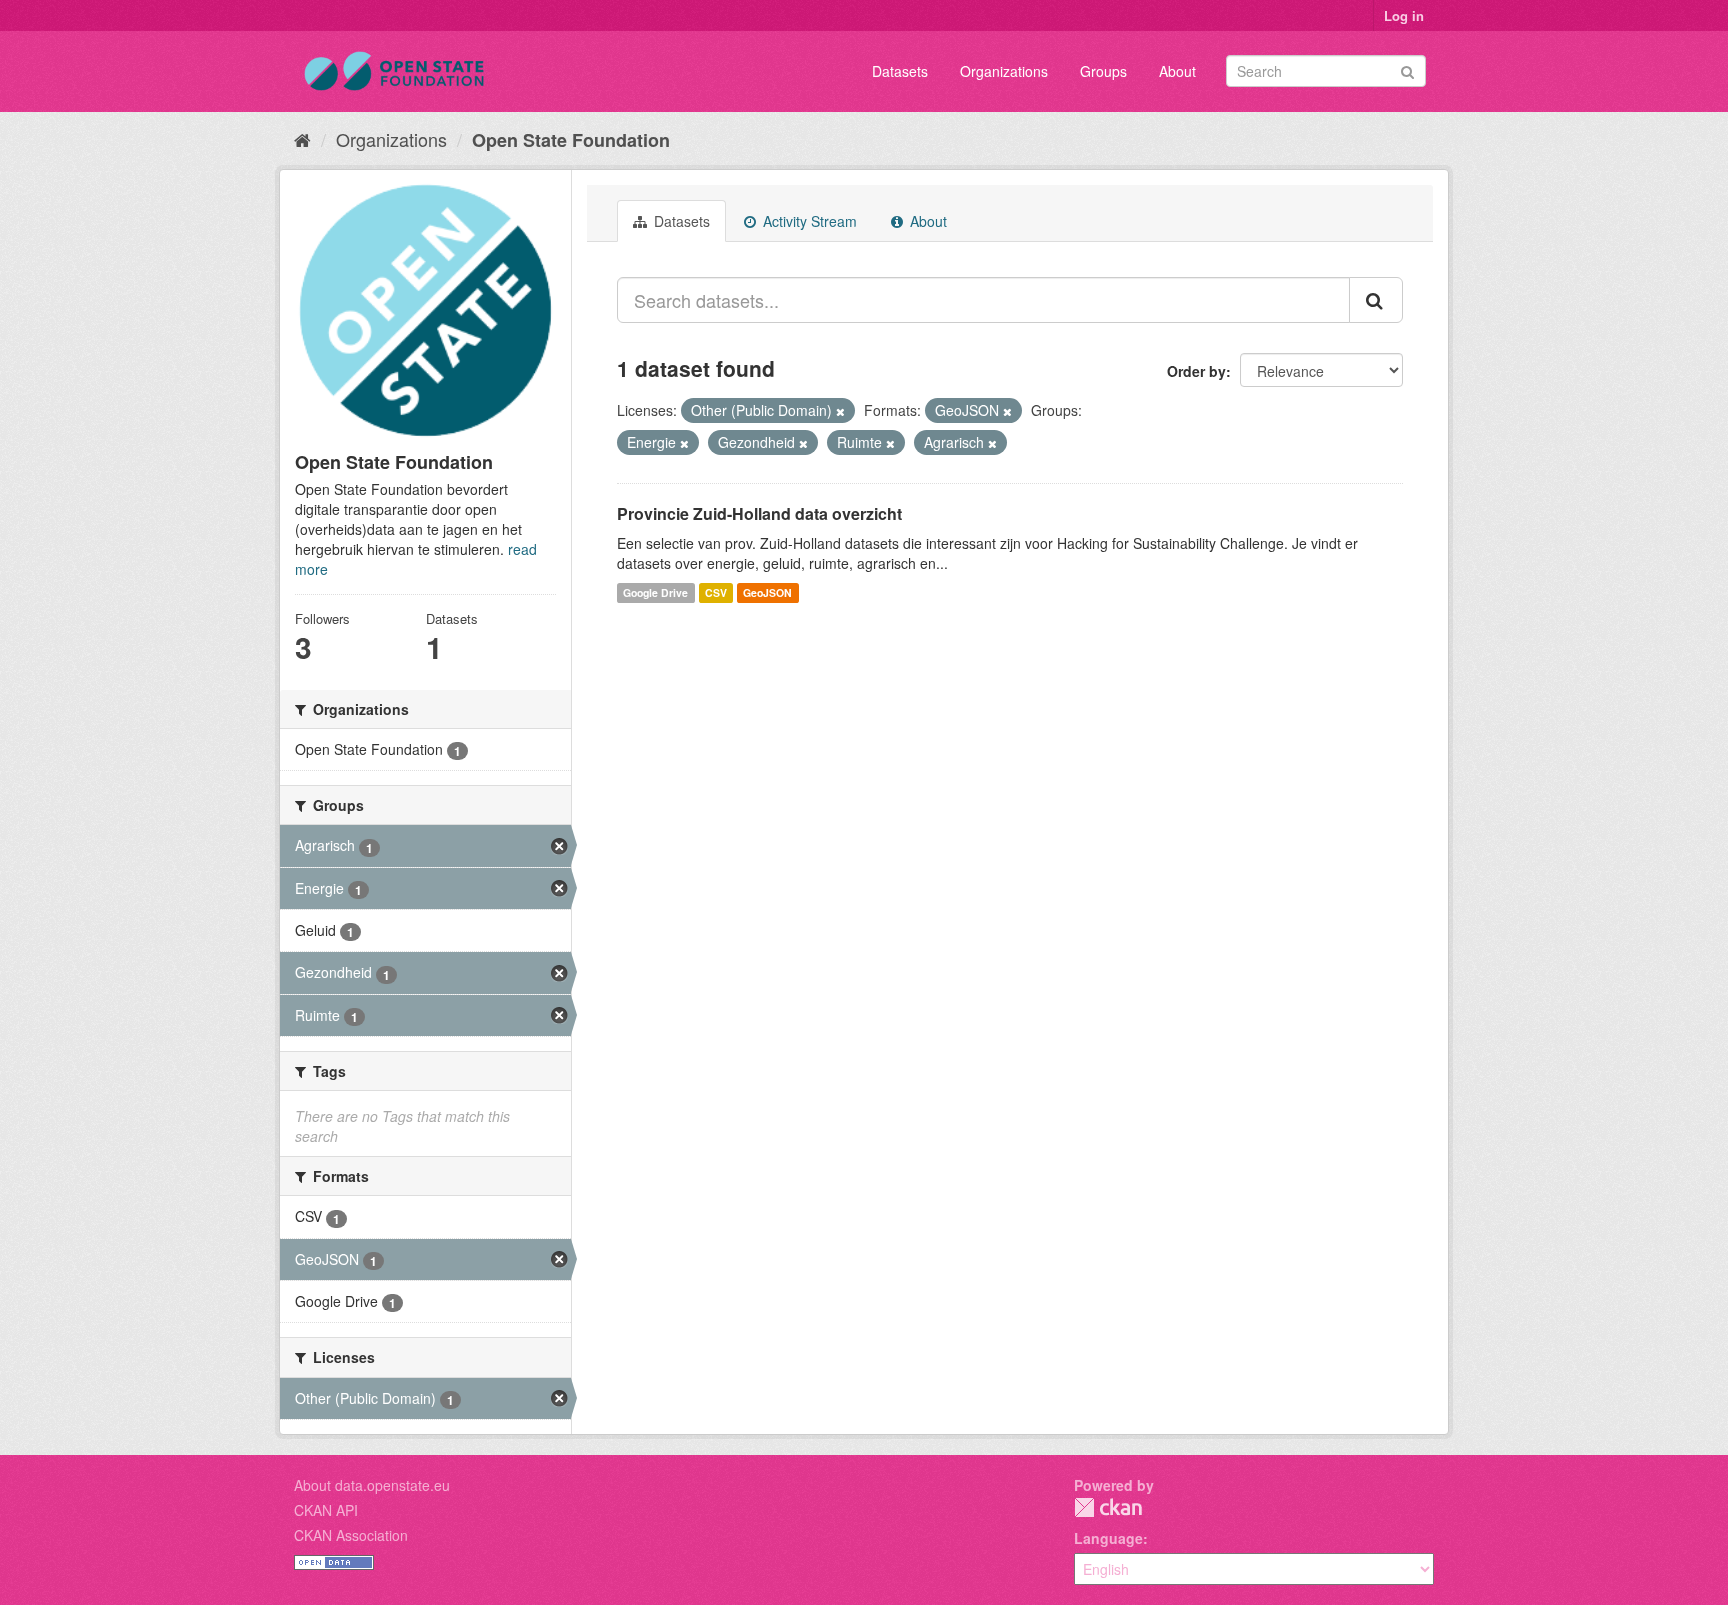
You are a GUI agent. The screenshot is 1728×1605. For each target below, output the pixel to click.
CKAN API (326, 1510)
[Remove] (840, 411)
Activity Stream (808, 221)
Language (1108, 1538)
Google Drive (655, 592)
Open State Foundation (571, 140)
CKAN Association (351, 1535)
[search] (1376, 300)
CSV (716, 592)
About (1177, 71)
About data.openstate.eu (372, 1485)
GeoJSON (767, 592)
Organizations (1004, 71)
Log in (1404, 15)
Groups (1103, 71)
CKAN (1108, 1507)
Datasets (900, 71)
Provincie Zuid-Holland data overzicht (759, 513)
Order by (1196, 371)
